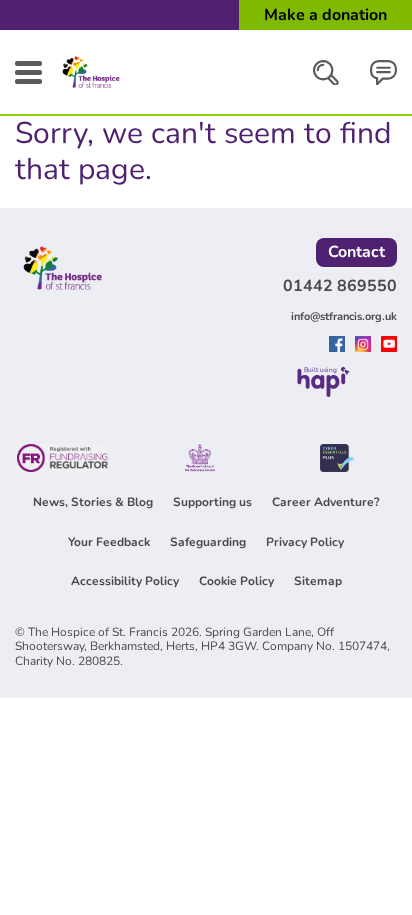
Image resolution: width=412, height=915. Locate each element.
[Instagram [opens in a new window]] (365, 346)
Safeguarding (208, 542)
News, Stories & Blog (93, 502)
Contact (356, 252)
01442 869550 (340, 286)
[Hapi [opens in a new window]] (323, 391)
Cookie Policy (236, 581)
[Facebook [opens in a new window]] (339, 346)
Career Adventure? (326, 502)
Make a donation (325, 15)
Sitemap (318, 581)
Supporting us (212, 502)
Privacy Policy (305, 542)
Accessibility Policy (125, 581)
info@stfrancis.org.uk (344, 316)
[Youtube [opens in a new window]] (389, 346)
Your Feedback (109, 542)
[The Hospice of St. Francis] (91, 88)
